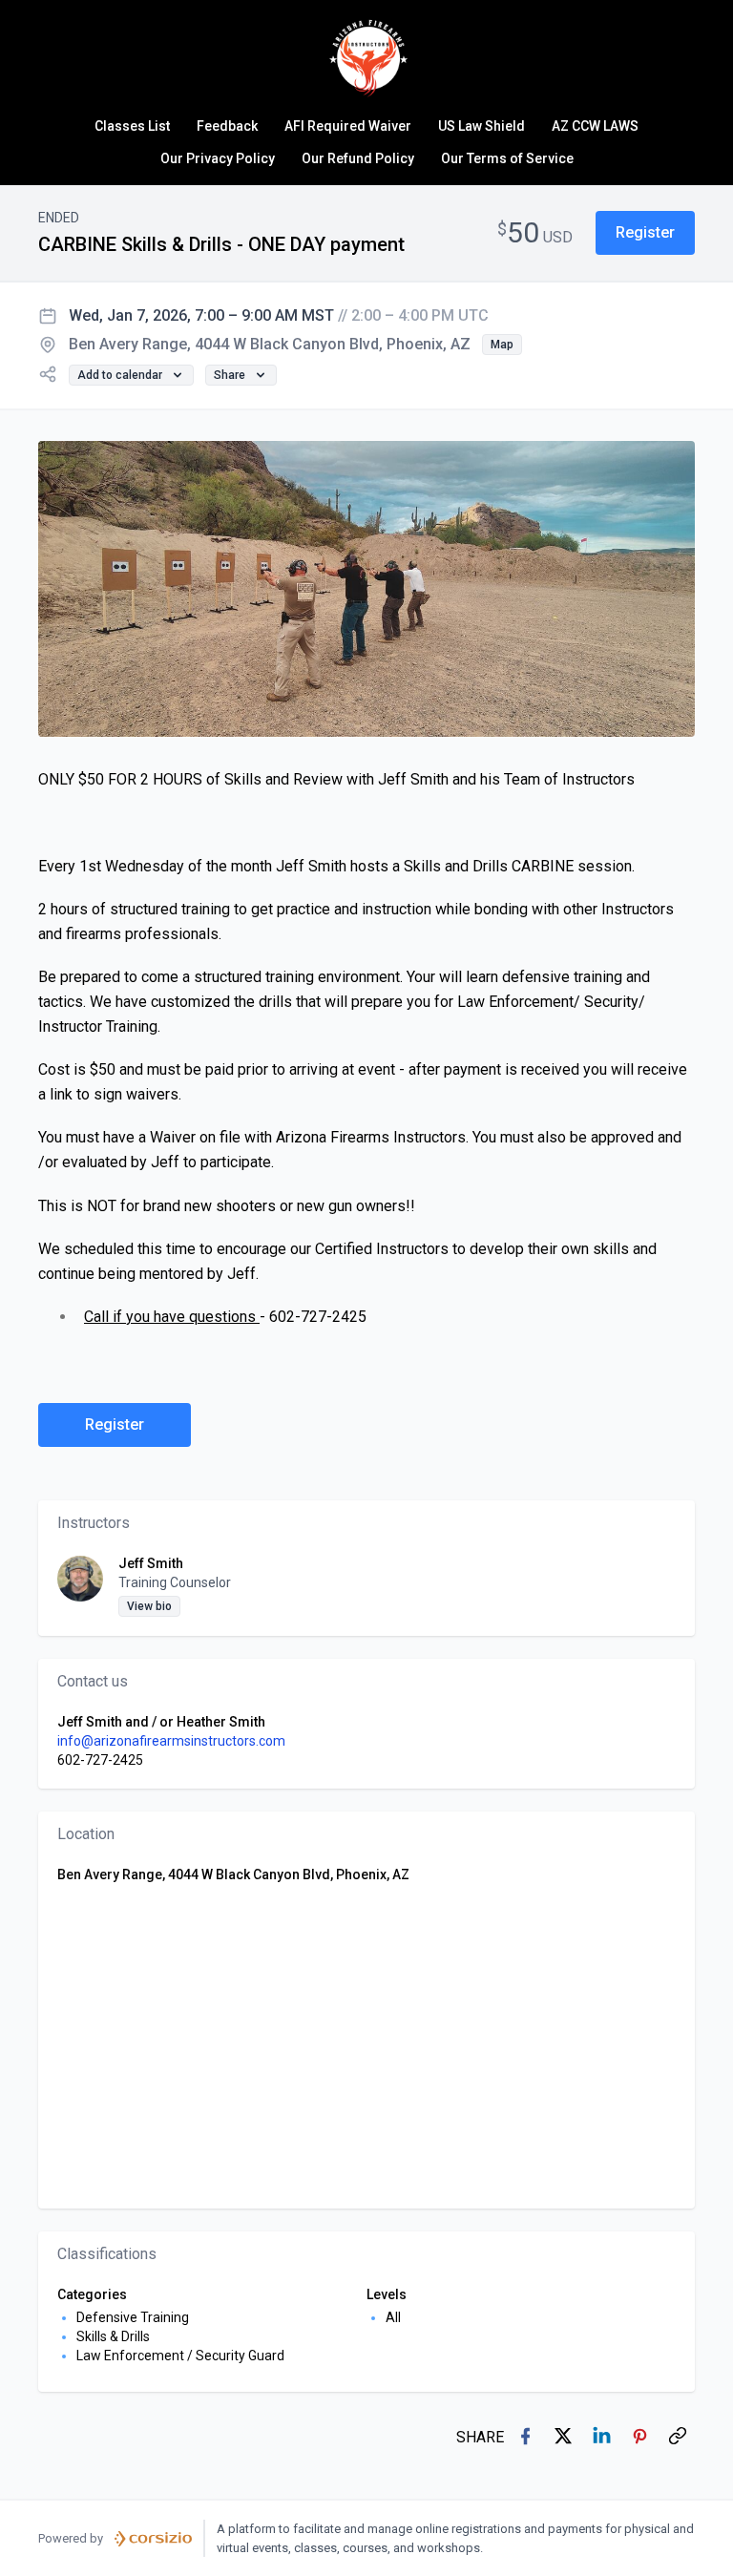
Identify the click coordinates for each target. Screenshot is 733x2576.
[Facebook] (527, 2438)
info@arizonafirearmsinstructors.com (171, 1741)
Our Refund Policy (358, 158)
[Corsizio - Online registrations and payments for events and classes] (153, 2539)
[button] (645, 233)
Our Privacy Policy (218, 158)
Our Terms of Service (507, 158)
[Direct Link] (680, 2438)
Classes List (132, 126)
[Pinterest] (641, 2438)
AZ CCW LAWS (595, 126)
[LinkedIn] (603, 2438)
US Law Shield (482, 126)
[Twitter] (565, 2438)
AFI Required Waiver (348, 126)
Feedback (227, 126)
